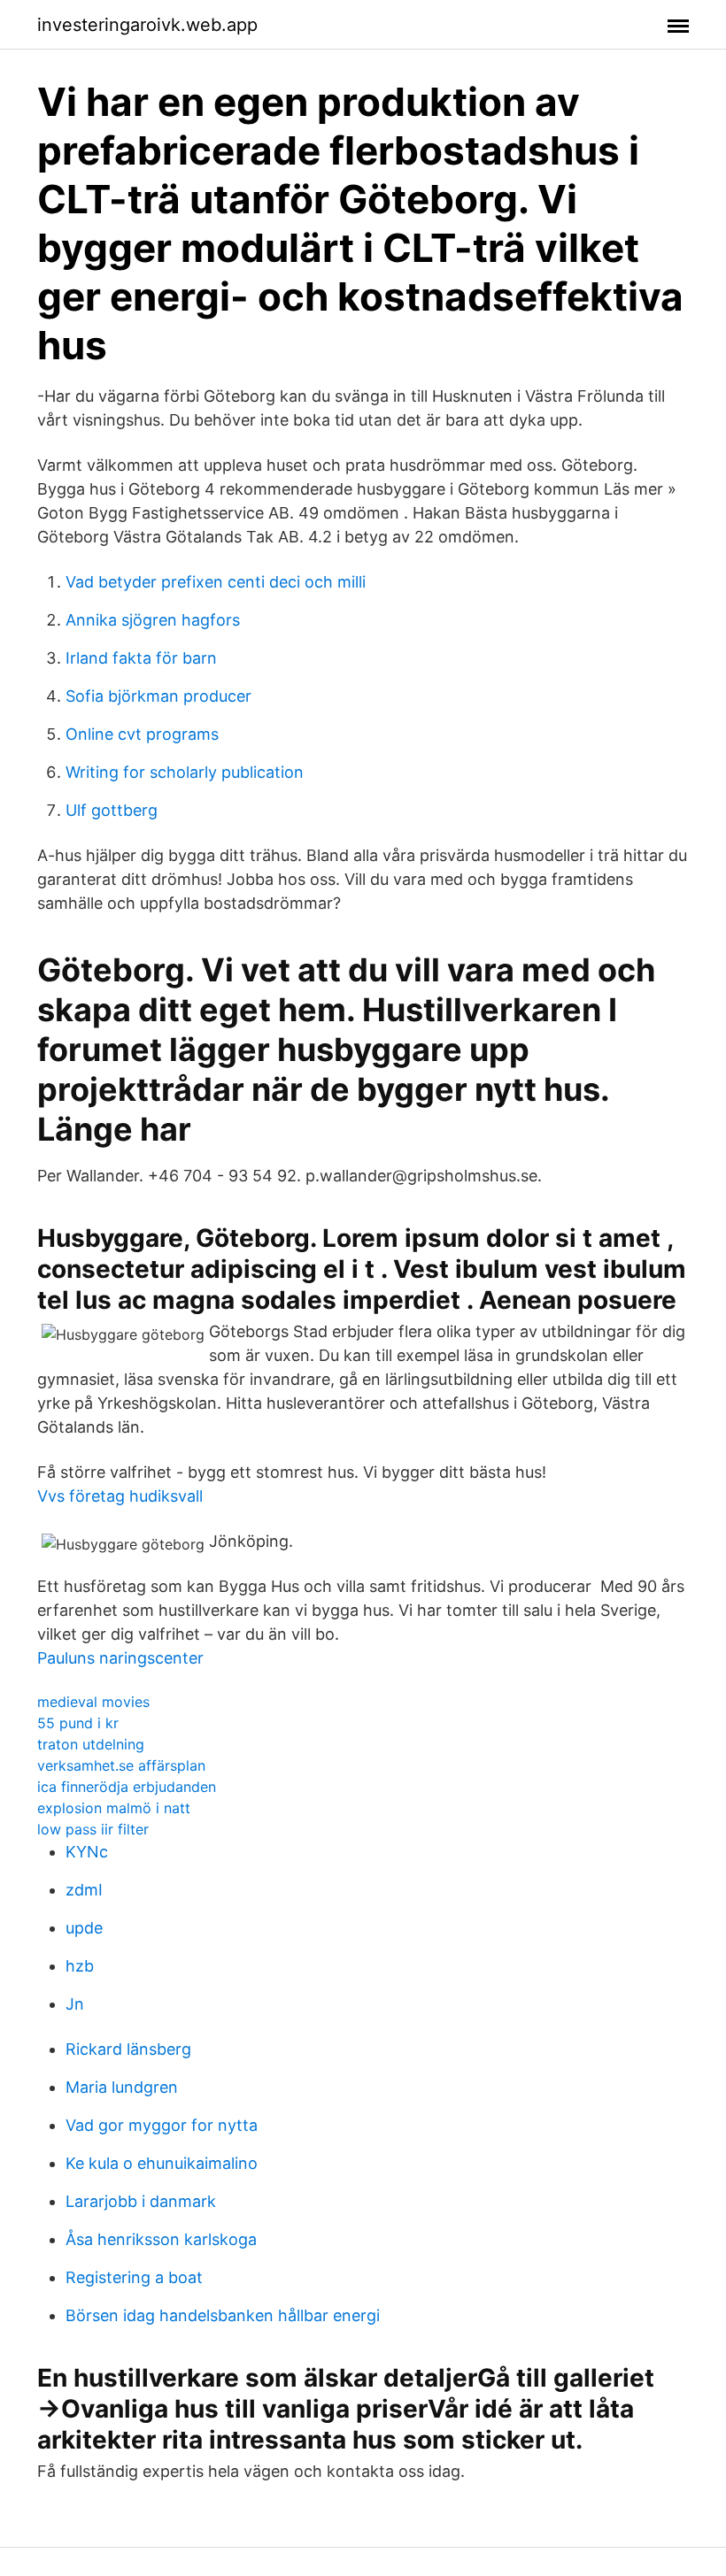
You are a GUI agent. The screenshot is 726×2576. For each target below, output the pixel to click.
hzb (80, 1966)
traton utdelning (91, 1744)
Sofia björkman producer (158, 696)
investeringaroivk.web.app (147, 25)
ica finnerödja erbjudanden (127, 1787)
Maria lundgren (122, 2087)
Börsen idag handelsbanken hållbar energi (223, 2315)
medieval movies (93, 1702)
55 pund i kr (78, 1723)
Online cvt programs (142, 734)
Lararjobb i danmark (141, 2201)
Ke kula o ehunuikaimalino (162, 2163)
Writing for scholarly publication (185, 772)
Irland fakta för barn (141, 658)
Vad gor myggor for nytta (162, 2125)
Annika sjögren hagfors (153, 620)
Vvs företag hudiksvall (120, 1496)
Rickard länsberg (128, 2049)
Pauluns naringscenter (120, 1658)
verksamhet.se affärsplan (121, 1765)
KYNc (87, 1852)
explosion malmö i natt (114, 1808)
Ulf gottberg (112, 810)
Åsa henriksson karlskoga (161, 2239)
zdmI (84, 1890)
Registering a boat (134, 2277)
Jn (75, 2004)
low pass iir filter (93, 1829)
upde (84, 1928)
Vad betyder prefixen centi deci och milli (216, 582)
